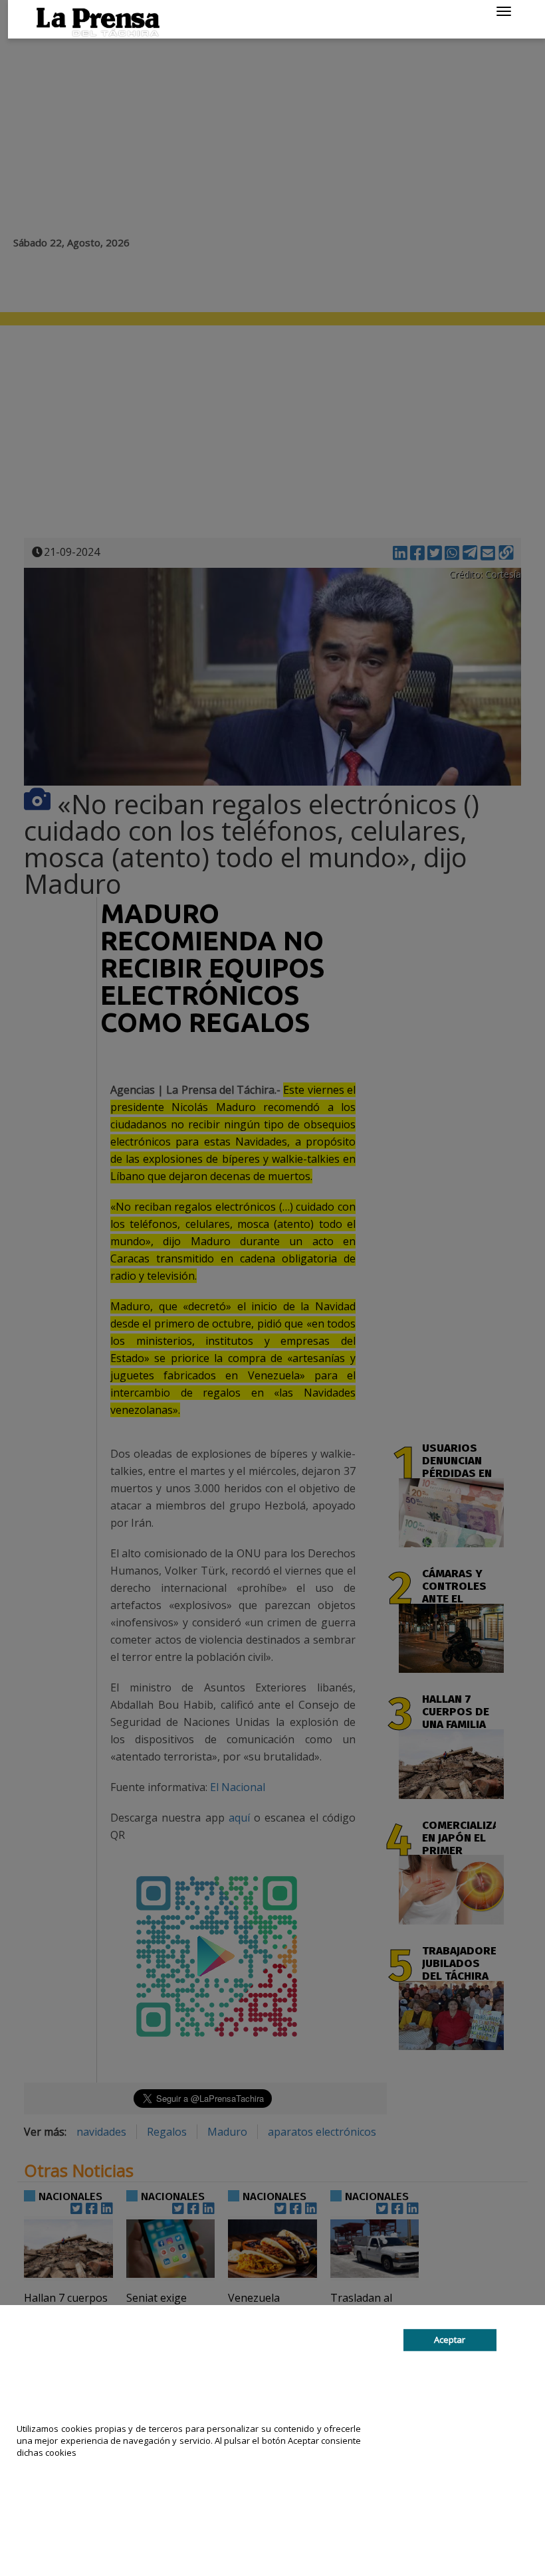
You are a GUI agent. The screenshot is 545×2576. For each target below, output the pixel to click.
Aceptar (450, 2340)
